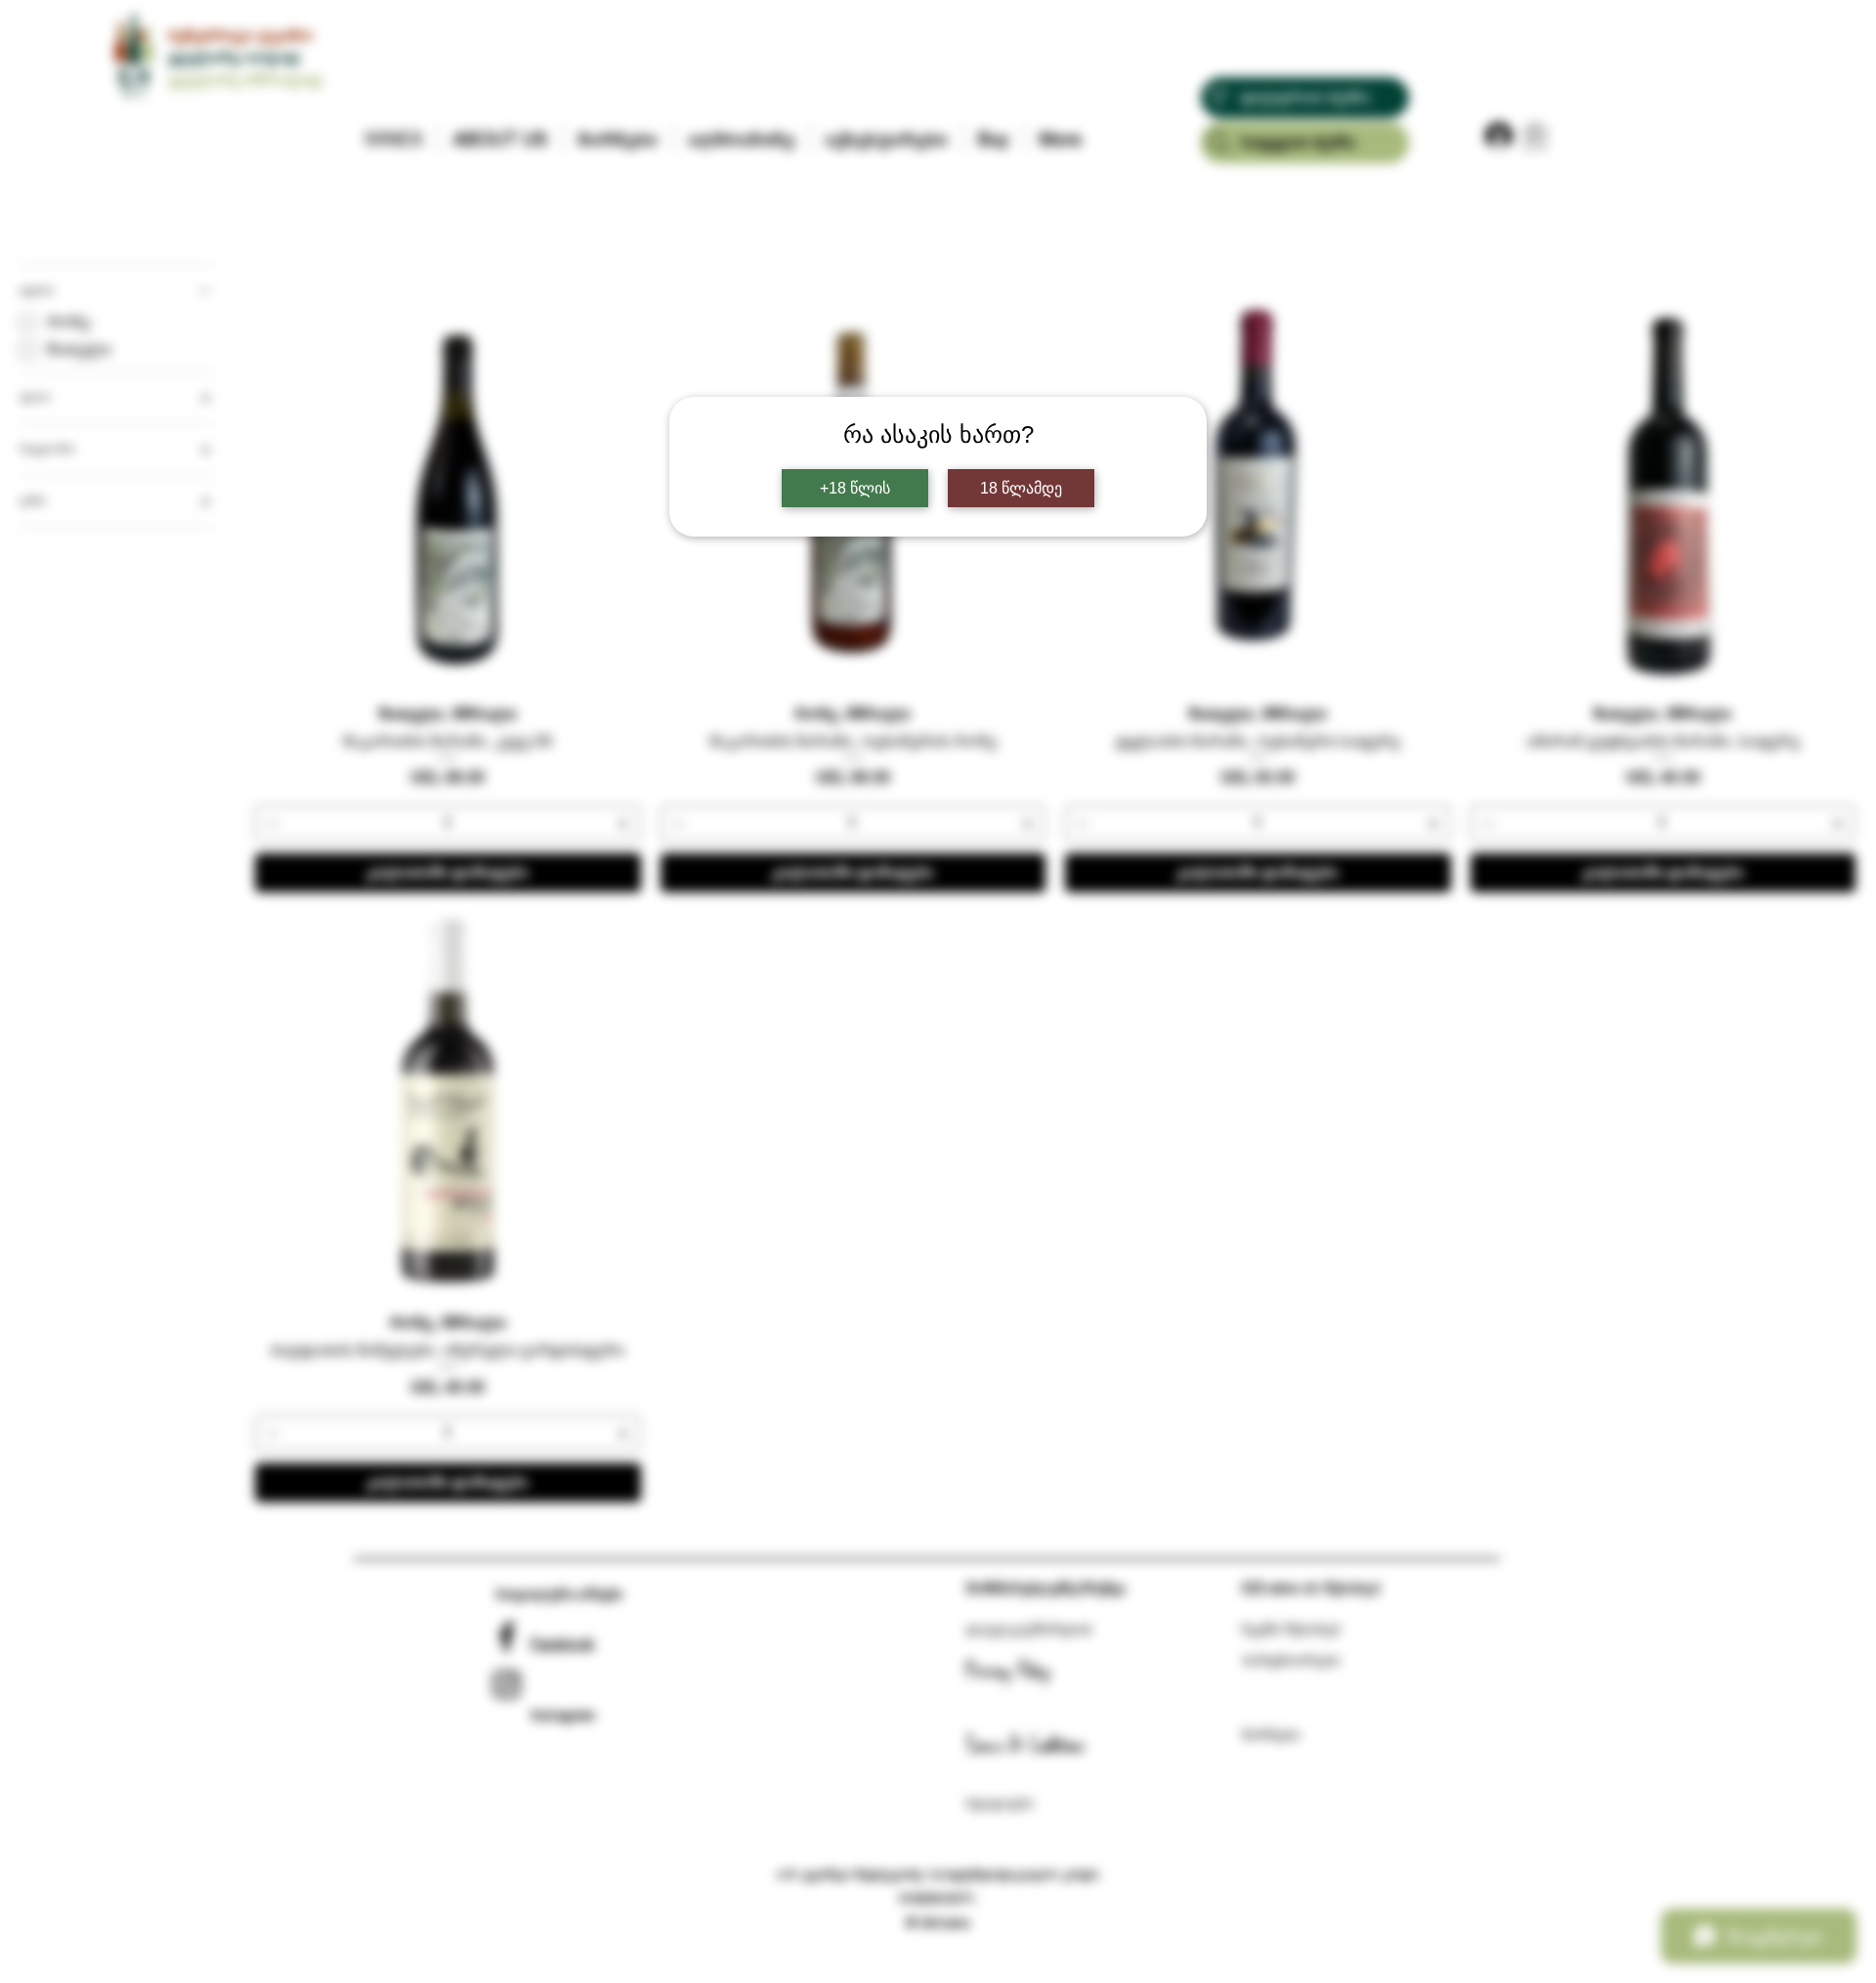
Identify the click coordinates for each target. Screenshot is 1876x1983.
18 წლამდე (1021, 488)
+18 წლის (855, 488)
